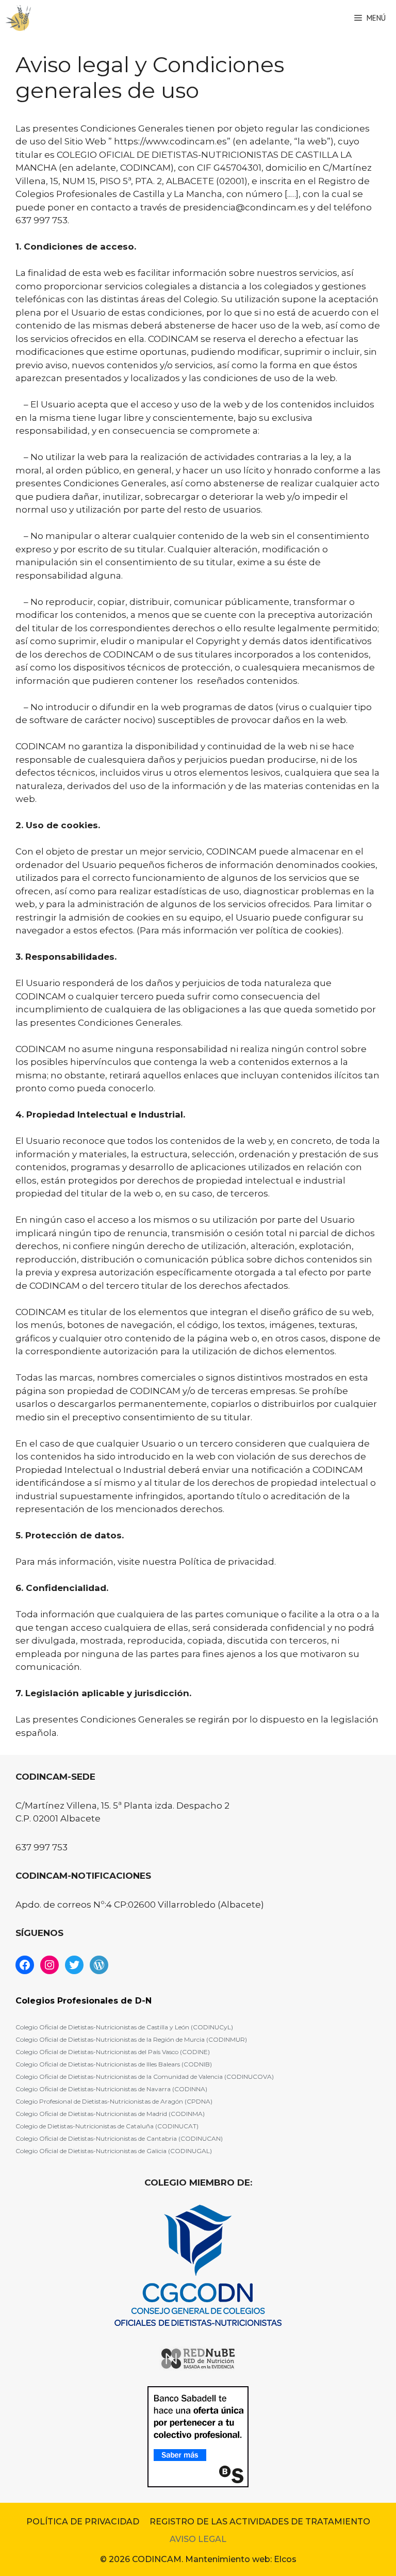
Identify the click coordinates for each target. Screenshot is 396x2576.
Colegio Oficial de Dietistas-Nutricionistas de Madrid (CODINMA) (110, 2114)
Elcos (285, 2559)
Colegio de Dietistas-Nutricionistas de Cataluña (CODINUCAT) (107, 2126)
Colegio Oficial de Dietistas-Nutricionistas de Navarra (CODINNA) (111, 2089)
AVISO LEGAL (198, 2539)
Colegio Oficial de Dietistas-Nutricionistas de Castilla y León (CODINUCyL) (124, 2027)
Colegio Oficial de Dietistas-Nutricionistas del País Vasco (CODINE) (113, 2052)
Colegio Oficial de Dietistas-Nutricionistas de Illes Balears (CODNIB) (114, 2064)
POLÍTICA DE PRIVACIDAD (83, 2522)
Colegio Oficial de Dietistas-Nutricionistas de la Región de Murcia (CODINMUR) (131, 2039)
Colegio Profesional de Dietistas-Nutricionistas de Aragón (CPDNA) (114, 2101)
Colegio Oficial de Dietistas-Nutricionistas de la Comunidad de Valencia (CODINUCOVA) (145, 2077)
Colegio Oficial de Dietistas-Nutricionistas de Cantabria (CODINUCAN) (119, 2138)
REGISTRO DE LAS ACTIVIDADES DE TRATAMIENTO (260, 2522)
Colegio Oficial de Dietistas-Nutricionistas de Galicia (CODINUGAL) (114, 2151)
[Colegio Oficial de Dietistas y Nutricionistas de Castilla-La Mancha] (18, 18)
